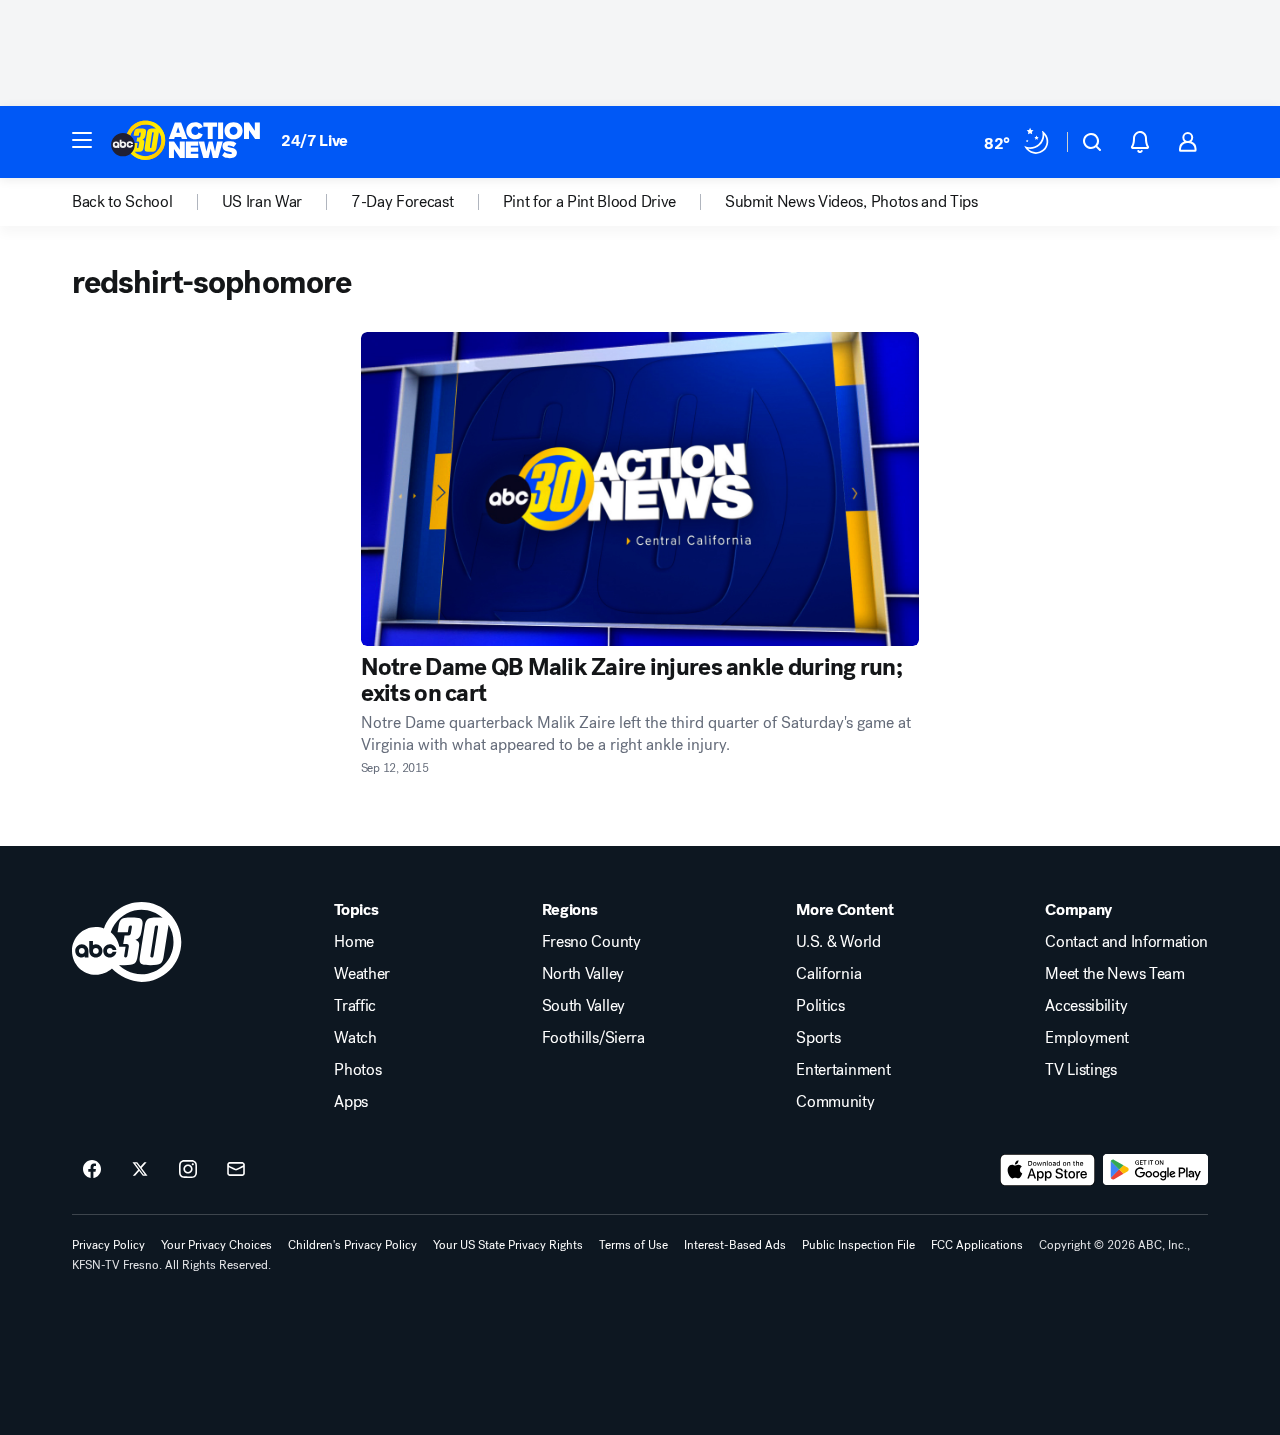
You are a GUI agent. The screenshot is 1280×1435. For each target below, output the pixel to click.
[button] (82, 140)
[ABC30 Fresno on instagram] (188, 1170)
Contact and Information (1126, 942)
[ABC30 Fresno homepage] (186, 142)
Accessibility (1086, 1006)
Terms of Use (633, 1245)
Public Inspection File (858, 1245)
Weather (362, 974)
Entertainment (843, 1070)
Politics (820, 1006)
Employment (1087, 1038)
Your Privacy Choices (216, 1245)
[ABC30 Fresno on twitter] (140, 1170)
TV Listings (1080, 1070)
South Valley (583, 1006)
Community (835, 1102)
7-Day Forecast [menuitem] (402, 202)
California (828, 974)
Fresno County (591, 942)
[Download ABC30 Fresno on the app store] (1048, 1170)
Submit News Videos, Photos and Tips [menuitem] (851, 202)
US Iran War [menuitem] (262, 202)
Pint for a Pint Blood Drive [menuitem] (589, 202)
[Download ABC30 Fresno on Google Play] (1155, 1170)
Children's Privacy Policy (352, 1245)
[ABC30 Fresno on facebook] (92, 1170)
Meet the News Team (1114, 974)
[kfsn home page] (127, 942)
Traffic (355, 1006)
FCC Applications (977, 1245)
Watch (355, 1038)
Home (354, 942)
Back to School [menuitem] (122, 202)
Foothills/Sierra (593, 1038)
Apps (351, 1102)
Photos (357, 1070)
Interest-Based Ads (735, 1245)
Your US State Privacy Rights (508, 1245)
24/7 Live (314, 140)
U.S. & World (838, 942)
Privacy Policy (108, 1245)
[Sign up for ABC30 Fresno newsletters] (236, 1170)
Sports (818, 1038)
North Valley (583, 974)
